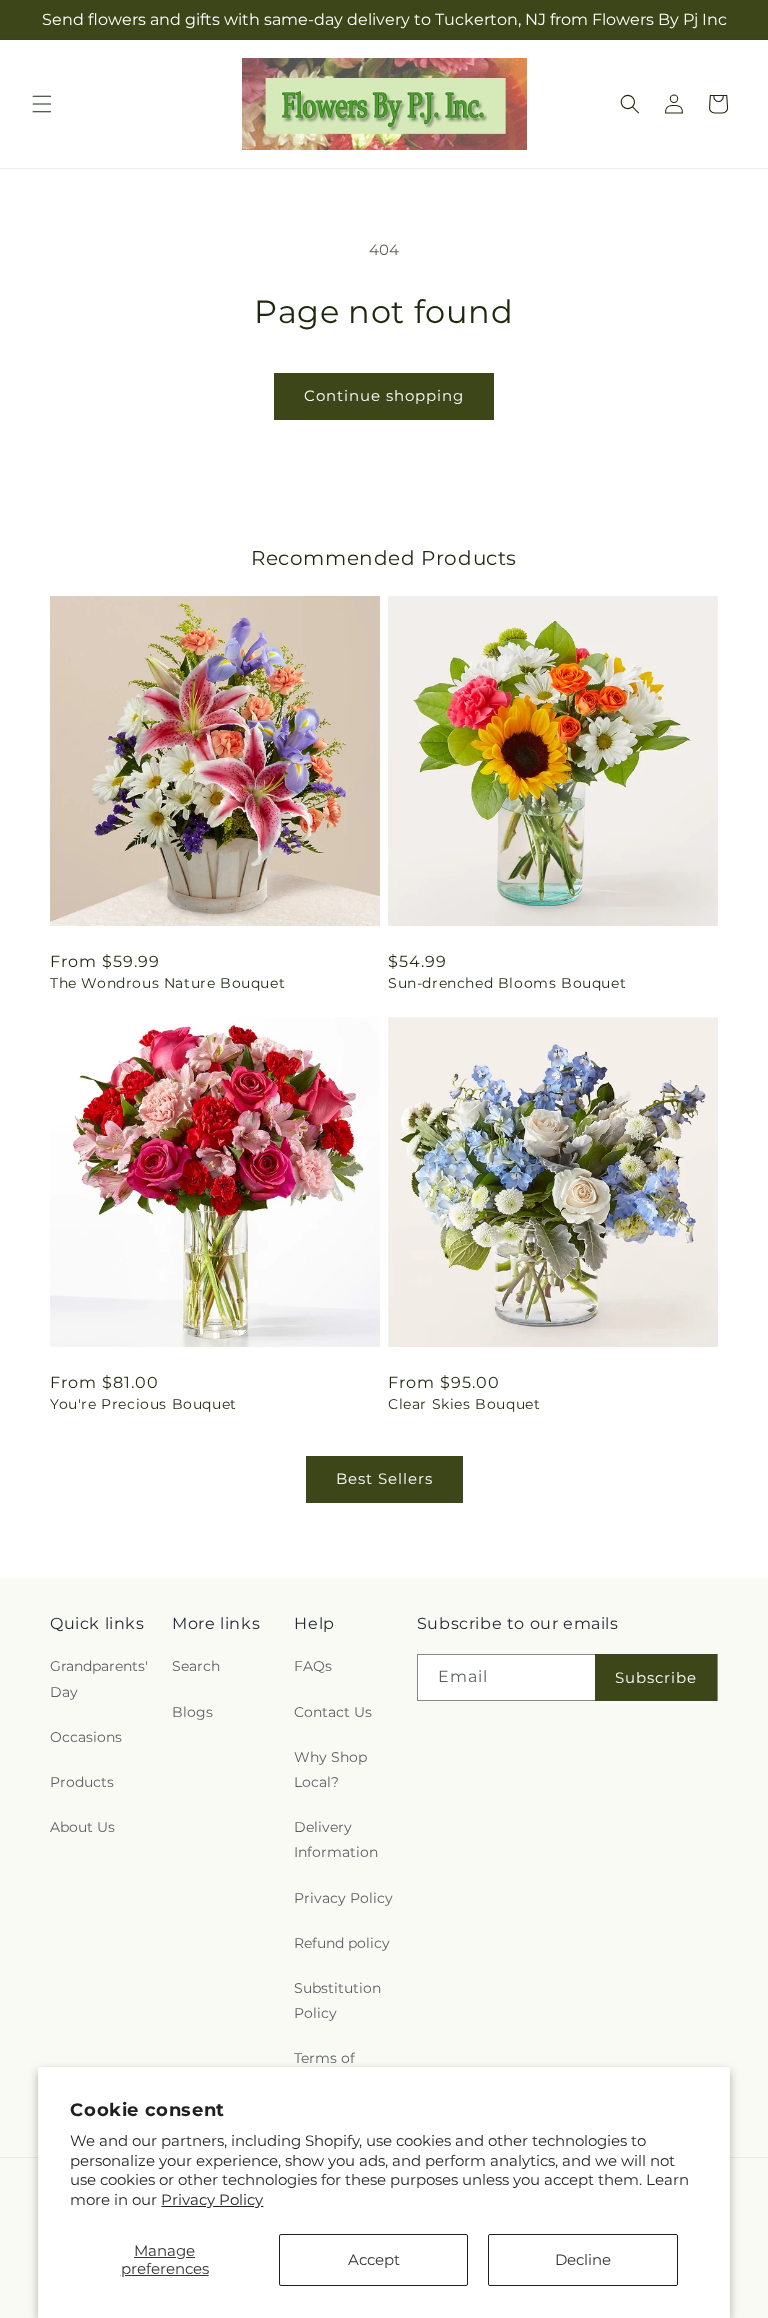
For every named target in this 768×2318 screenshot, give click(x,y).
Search (196, 1666)
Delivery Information (336, 1839)
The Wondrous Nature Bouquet (167, 983)
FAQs (313, 1666)
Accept (374, 2259)
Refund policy (342, 1943)
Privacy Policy (212, 2199)
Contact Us (333, 1712)
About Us (82, 1827)
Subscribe (656, 1677)
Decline (583, 2259)
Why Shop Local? (330, 1769)
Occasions (86, 1737)
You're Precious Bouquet (143, 1404)
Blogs (192, 1712)
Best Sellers (384, 1478)
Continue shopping (384, 395)
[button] (42, 104)
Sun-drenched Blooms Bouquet (507, 983)
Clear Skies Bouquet (464, 1404)
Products (82, 1782)
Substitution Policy (337, 2000)
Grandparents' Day (99, 1678)
